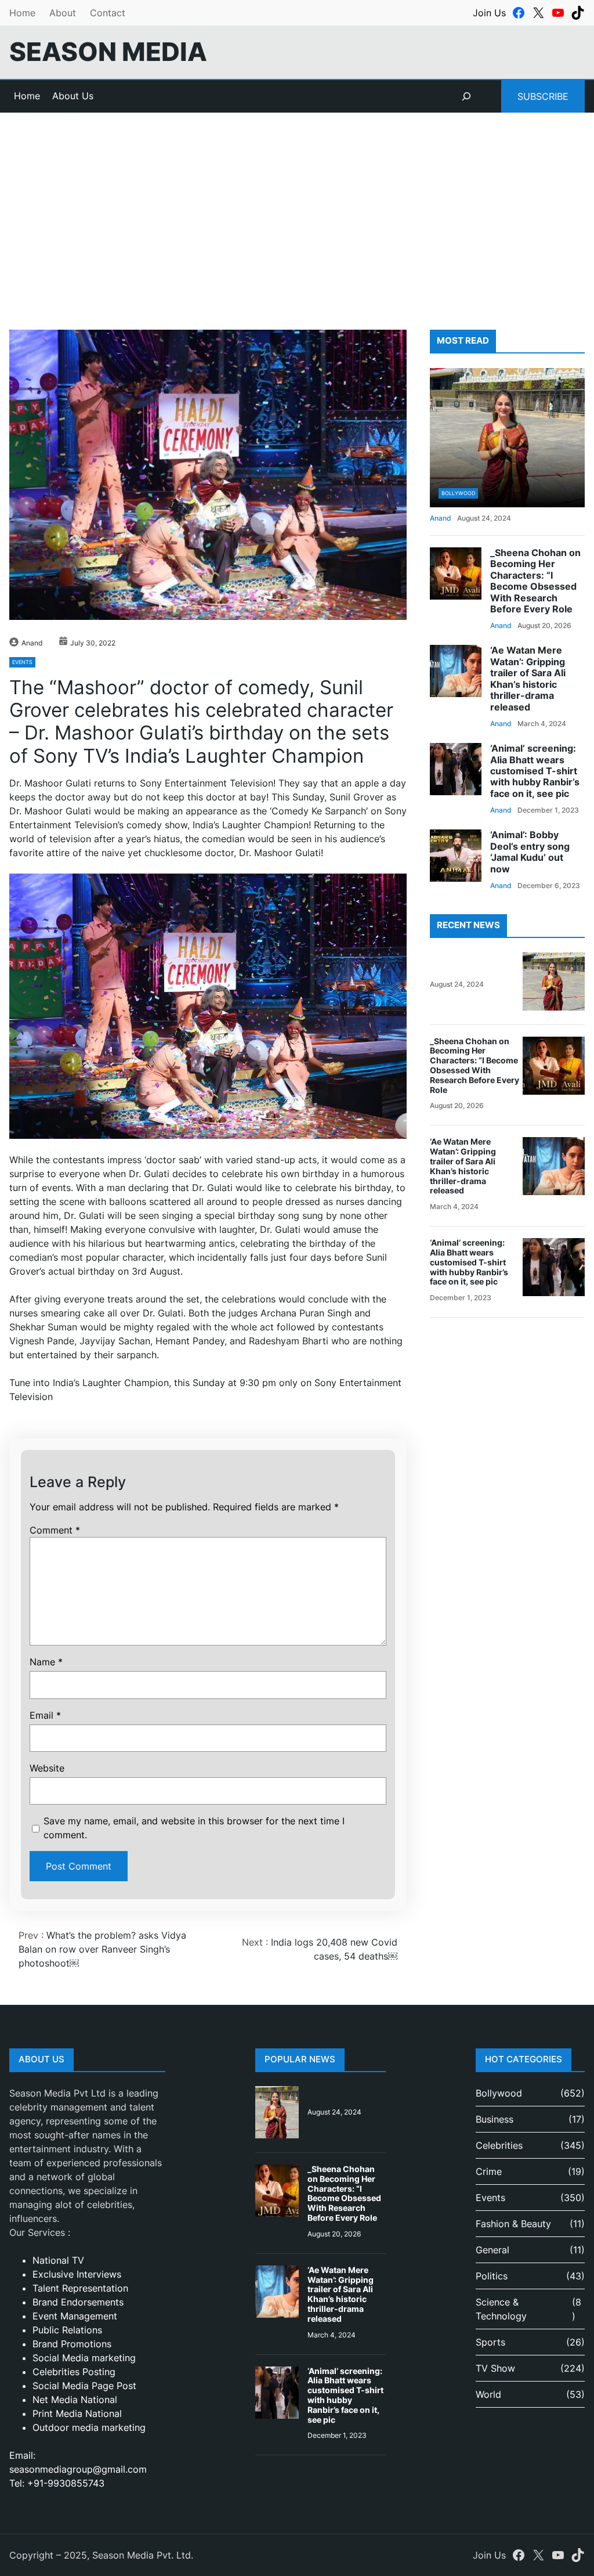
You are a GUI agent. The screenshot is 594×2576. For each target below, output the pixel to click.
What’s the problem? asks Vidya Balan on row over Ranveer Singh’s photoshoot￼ (102, 1949)
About (63, 13)
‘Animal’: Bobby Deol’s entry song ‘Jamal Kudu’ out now (530, 852)
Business (495, 2119)
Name (46, 1662)
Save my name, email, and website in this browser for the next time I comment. (194, 1828)
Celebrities (499, 2145)
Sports (490, 2342)
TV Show (495, 2368)
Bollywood (458, 493)
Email (45, 1715)
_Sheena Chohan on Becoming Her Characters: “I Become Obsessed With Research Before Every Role (535, 581)
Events (22, 662)
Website (47, 1768)
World (488, 2394)
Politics (492, 2276)
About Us (73, 96)
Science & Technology (501, 2309)
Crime (489, 2171)
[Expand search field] (466, 96)
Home (22, 13)
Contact (108, 13)
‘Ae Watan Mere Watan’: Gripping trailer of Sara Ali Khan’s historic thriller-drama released (528, 679)
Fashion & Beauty (513, 2224)
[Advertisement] (297, 208)
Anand (32, 643)
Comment (55, 1530)
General (492, 2250)
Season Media (108, 52)
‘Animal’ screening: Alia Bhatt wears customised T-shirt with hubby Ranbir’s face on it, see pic (535, 771)
